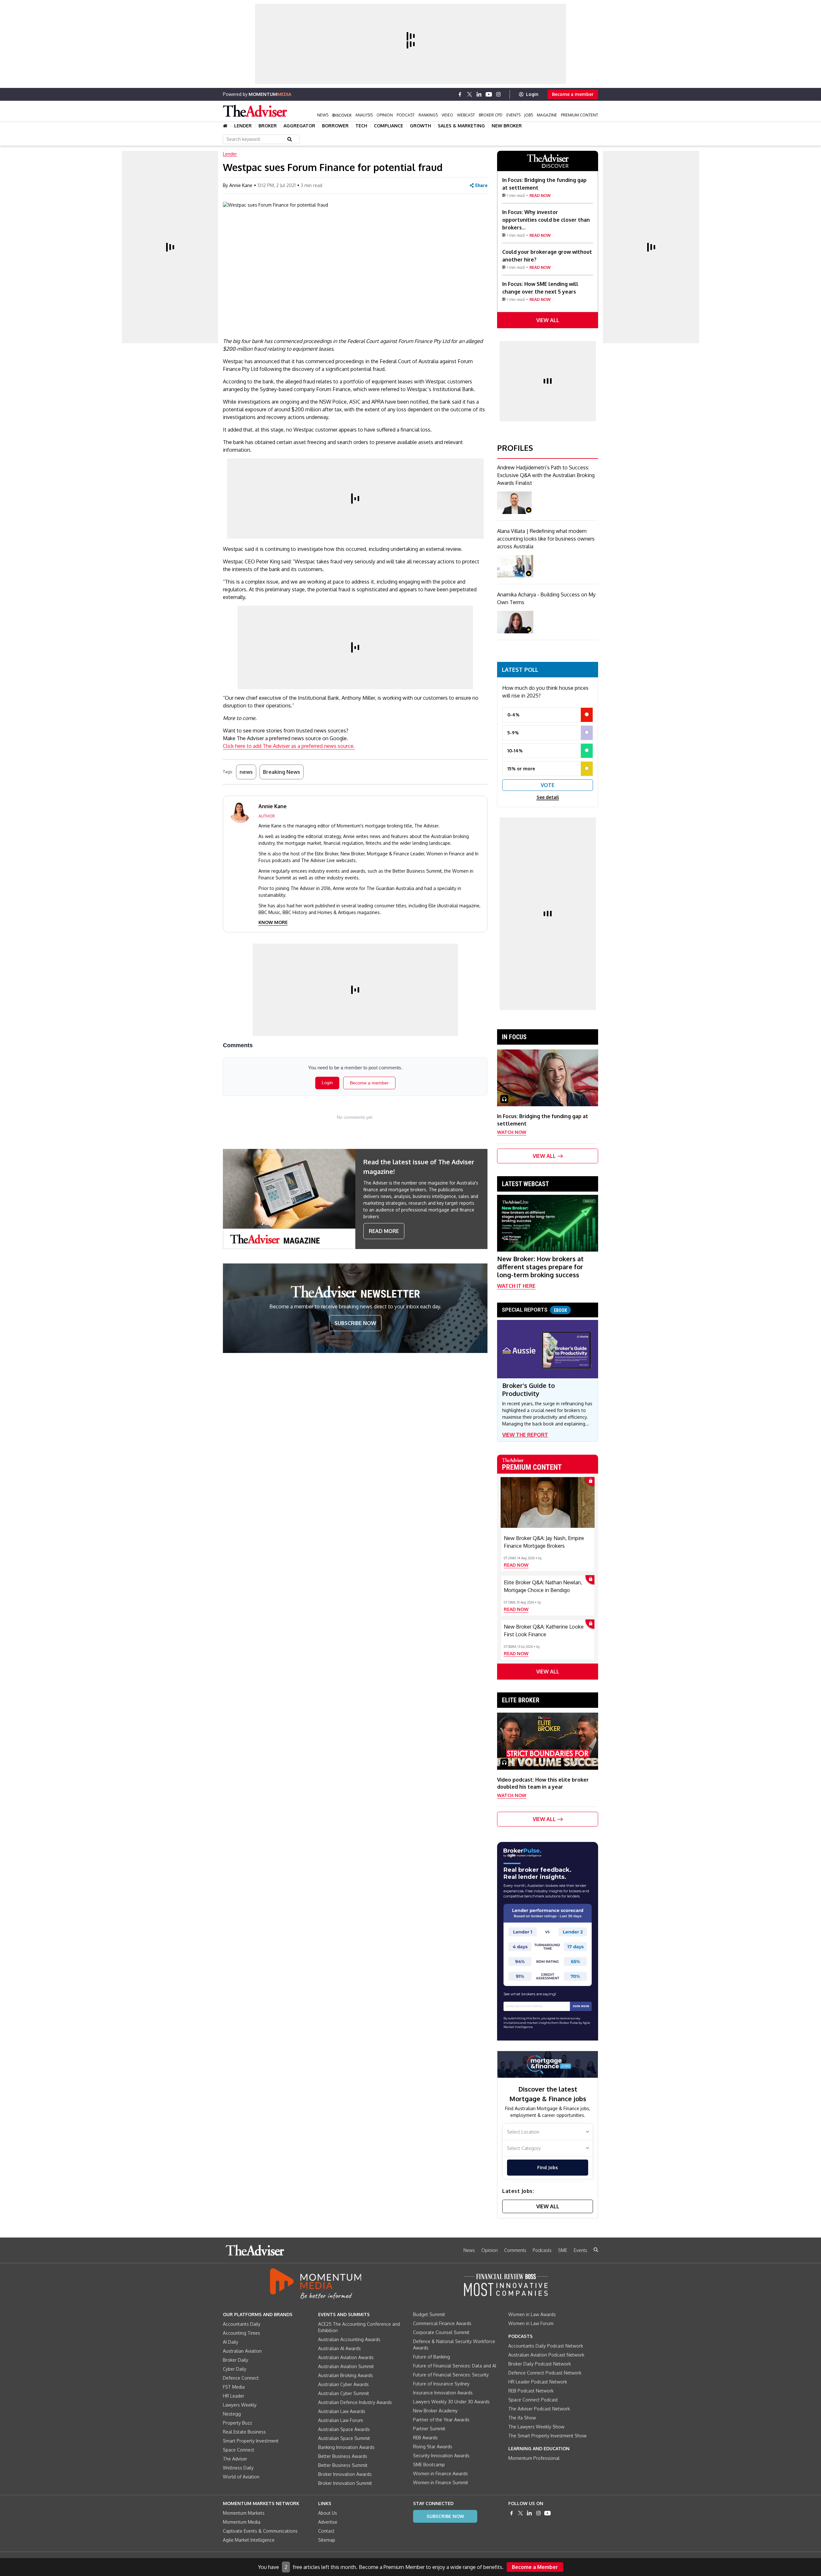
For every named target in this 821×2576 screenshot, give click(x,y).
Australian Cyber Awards (343, 2384)
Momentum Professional (534, 2458)
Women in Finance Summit (441, 2482)
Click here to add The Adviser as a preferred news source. (289, 746)
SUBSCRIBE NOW (355, 1323)
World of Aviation (241, 2477)
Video (447, 115)
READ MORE (384, 1231)
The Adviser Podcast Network (539, 2409)
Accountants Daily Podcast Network (546, 2346)
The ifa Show (522, 2418)
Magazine (547, 115)
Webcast (466, 115)
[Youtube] (489, 94)
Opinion (385, 115)
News (323, 115)
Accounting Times (241, 2333)
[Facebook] (460, 94)
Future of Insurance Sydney (441, 2384)
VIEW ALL (548, 320)
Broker (268, 126)
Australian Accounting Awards (349, 2339)
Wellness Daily (238, 2468)
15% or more (521, 769)
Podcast (406, 115)
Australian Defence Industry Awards (355, 2402)
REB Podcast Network (531, 2391)
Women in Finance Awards (440, 2473)
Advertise (328, 2522)
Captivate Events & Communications (260, 2531)
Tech (361, 126)
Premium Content (580, 115)
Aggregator (299, 126)
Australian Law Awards (342, 2411)
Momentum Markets (244, 2513)
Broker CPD (491, 115)
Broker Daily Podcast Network (540, 2364)
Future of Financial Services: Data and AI (455, 2366)
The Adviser (235, 2459)
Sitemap (327, 2540)
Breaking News (282, 772)
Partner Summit (429, 2429)
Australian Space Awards (344, 2429)
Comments (515, 2250)
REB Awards (425, 2438)
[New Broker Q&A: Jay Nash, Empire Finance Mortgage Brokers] (548, 1502)
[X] (470, 94)
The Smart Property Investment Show (547, 2436)
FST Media (234, 2387)
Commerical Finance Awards (442, 2323)
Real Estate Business (244, 2432)
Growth (420, 126)
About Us (328, 2513)
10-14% (515, 751)
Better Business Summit (343, 2465)
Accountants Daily (242, 2324)
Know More (273, 922)
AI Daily (231, 2342)
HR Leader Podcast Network (538, 2382)
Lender (243, 126)
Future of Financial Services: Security (451, 2375)
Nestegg (232, 2414)
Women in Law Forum (531, 2323)
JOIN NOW (581, 2006)
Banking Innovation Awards (346, 2447)
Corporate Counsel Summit (441, 2332)
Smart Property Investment (251, 2441)
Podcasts (542, 2250)
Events (513, 115)
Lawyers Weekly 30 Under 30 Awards (451, 2402)
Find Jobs (547, 2167)
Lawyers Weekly (240, 2405)
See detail (548, 797)
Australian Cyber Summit (344, 2393)
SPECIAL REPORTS (534, 1310)
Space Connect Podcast (533, 2400)
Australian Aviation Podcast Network (546, 2355)
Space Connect (239, 2450)
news (246, 772)
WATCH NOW (512, 1132)
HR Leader (234, 2396)
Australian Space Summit (344, 2438)
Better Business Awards (343, 2456)
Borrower (335, 126)
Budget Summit (429, 2314)
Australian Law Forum (341, 2420)
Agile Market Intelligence (249, 2540)
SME (563, 2250)
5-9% (513, 733)
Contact (326, 2531)
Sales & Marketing (461, 126)
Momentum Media (242, 2522)
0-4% (513, 715)
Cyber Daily (235, 2369)
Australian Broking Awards (346, 2375)
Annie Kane (241, 185)
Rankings (428, 115)
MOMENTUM (270, 94)
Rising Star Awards (433, 2447)
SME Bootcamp (429, 2465)
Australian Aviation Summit (346, 2366)
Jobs (529, 115)
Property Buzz (237, 2423)
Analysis (364, 115)
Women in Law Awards (532, 2314)
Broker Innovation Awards (345, 2474)
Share (481, 185)
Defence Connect (241, 2378)
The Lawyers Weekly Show (536, 2427)
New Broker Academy (435, 2411)
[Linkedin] (479, 94)
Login (532, 94)
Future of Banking (432, 2357)
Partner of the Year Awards (441, 2420)
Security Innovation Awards (441, 2456)
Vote (548, 785)
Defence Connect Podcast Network (545, 2373)
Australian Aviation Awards (346, 2357)
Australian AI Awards (339, 2348)
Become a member (573, 94)
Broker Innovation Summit (345, 2483)
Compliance (389, 126)
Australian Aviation (242, 2351)
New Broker (507, 126)
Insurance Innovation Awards (443, 2393)
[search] (596, 2250)
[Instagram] (498, 94)
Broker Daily (236, 2360)
